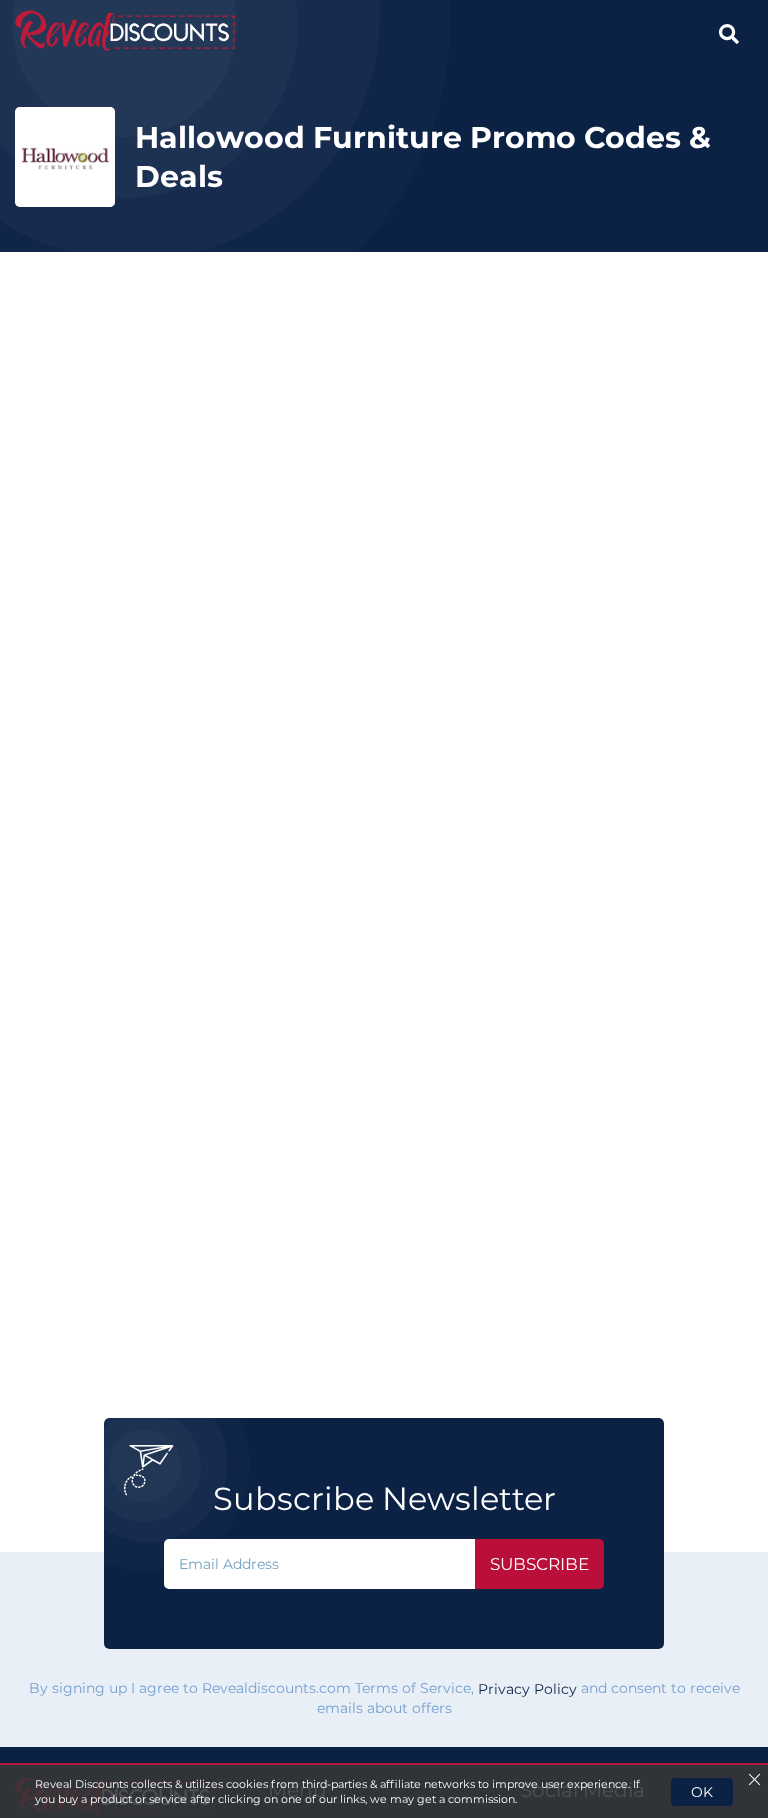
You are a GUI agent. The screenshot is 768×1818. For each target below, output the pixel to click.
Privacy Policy (527, 1690)
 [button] (729, 34)
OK (702, 1792)
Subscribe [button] (539, 1564)
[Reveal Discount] (125, 30)
